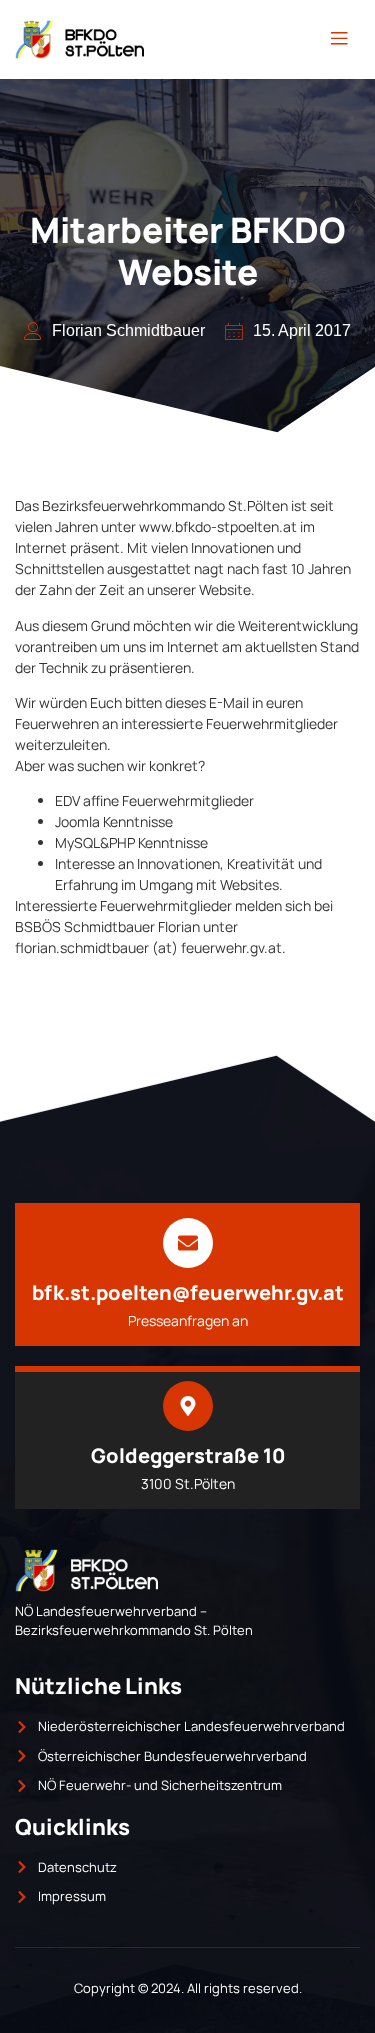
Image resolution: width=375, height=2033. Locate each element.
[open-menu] (339, 39)
